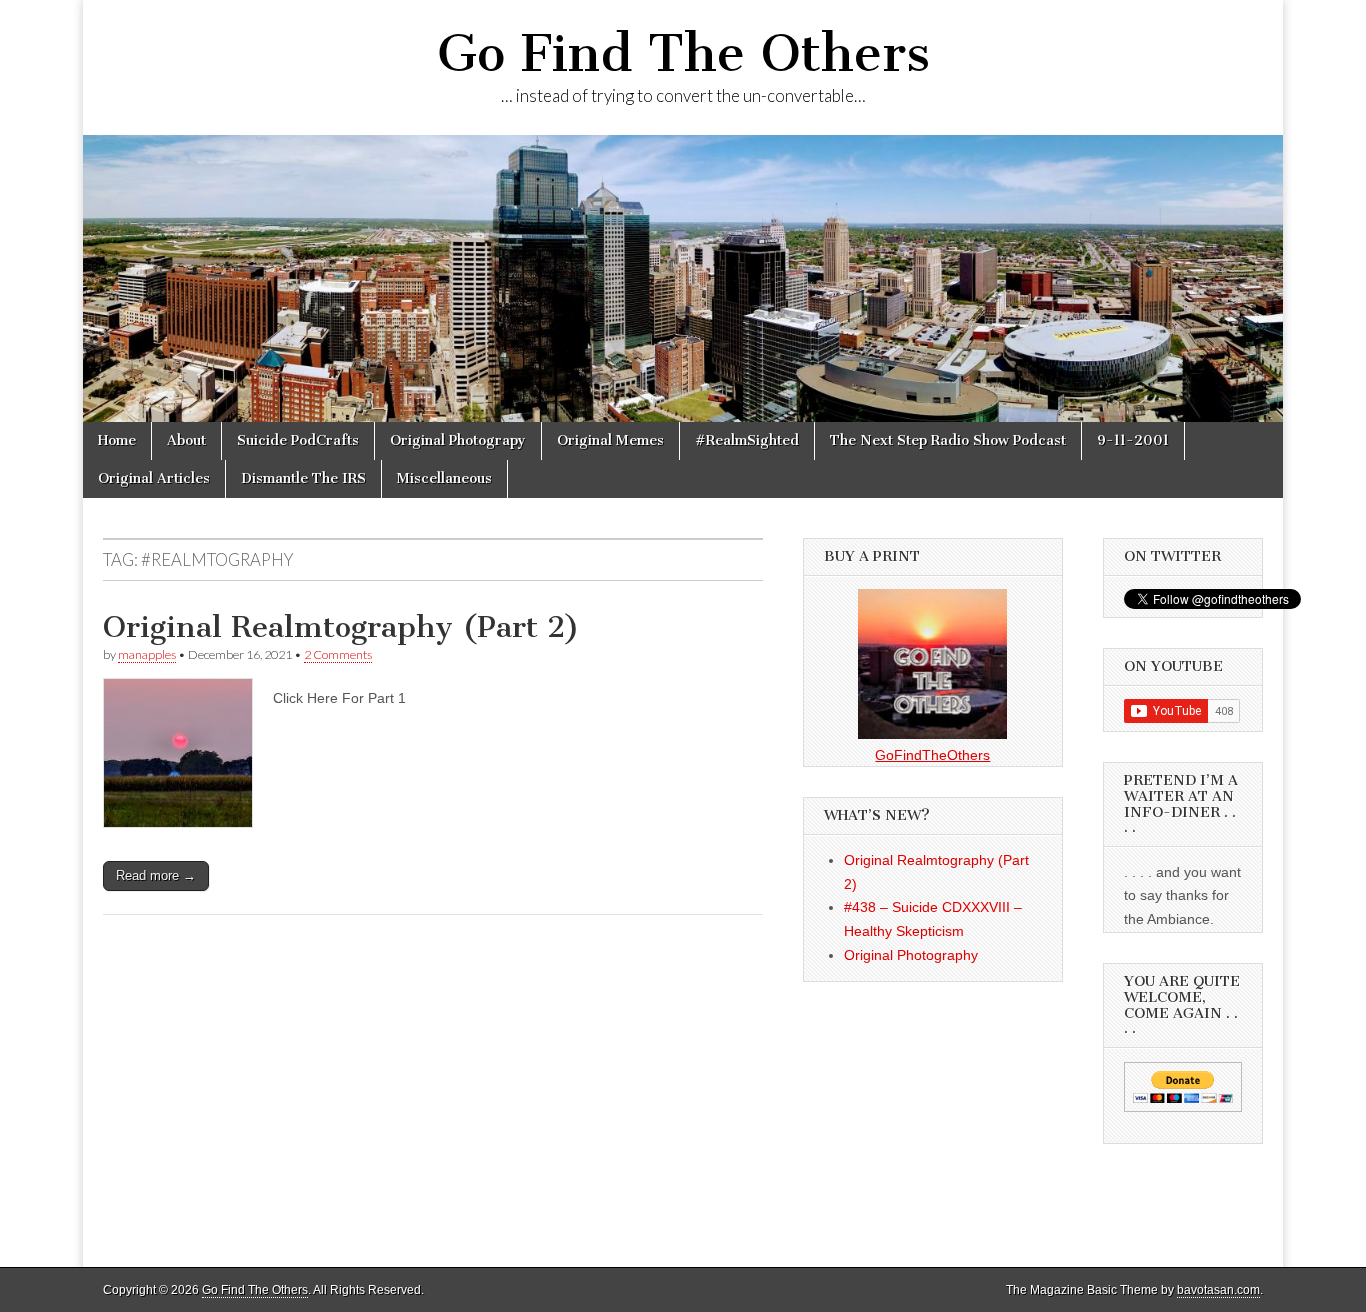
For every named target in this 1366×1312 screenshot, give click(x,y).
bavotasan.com (1218, 1290)
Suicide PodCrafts (298, 440)
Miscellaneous (444, 478)
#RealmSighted (747, 440)
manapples (147, 654)
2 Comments (338, 654)
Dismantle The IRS (303, 478)
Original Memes (610, 440)
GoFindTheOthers (932, 755)
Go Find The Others (683, 53)
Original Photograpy (458, 440)
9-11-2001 (1133, 440)
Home (117, 440)
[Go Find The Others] (683, 278)
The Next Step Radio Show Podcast (948, 440)
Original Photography (911, 955)
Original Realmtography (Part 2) (341, 627)
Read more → (156, 875)
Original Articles (154, 478)
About (186, 440)
